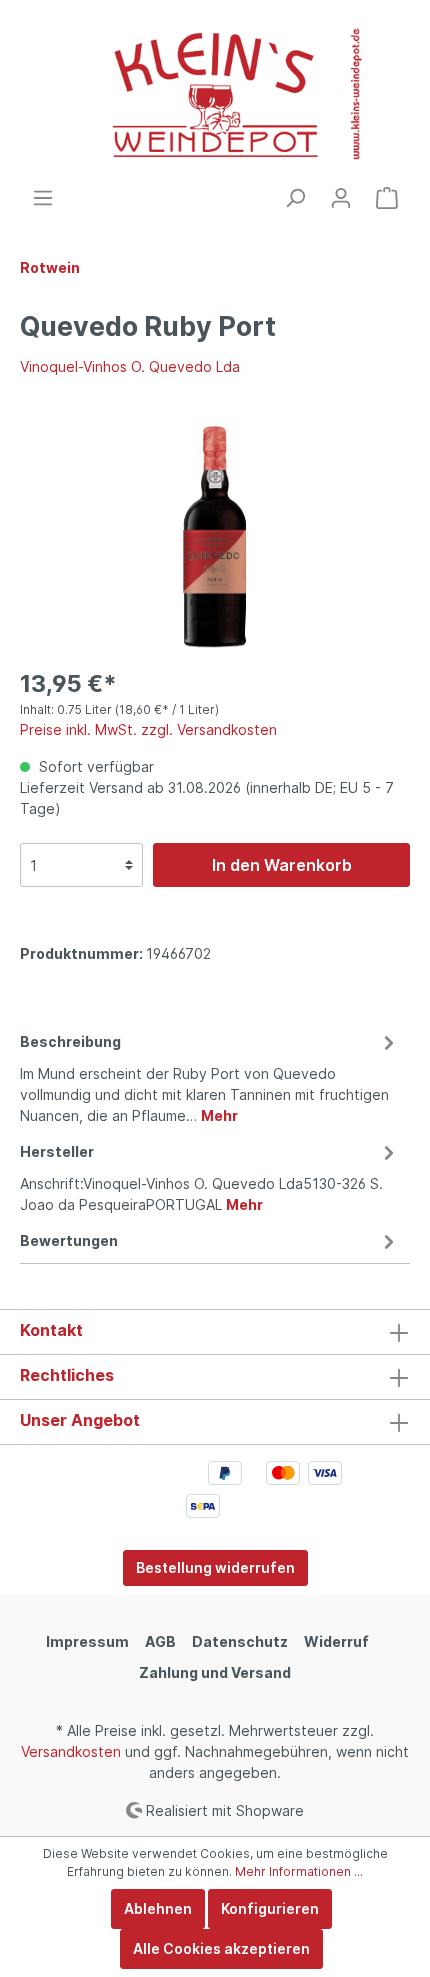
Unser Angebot (80, 1420)
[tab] (210, 1075)
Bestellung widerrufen (215, 1567)
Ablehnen (158, 1908)
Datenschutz (240, 1641)
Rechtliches (67, 1375)
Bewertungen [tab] (69, 1240)
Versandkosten (71, 1751)
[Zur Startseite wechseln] (215, 93)
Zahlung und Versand (215, 1672)
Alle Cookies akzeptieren (221, 1948)
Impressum (87, 1641)
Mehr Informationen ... (299, 1871)
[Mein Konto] (341, 198)
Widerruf (336, 1641)
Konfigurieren (270, 1908)
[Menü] (43, 198)
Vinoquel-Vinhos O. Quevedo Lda (130, 366)
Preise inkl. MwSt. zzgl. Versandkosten (148, 729)
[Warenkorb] (387, 198)
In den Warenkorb (282, 865)
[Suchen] (295, 198)
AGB (160, 1641)
